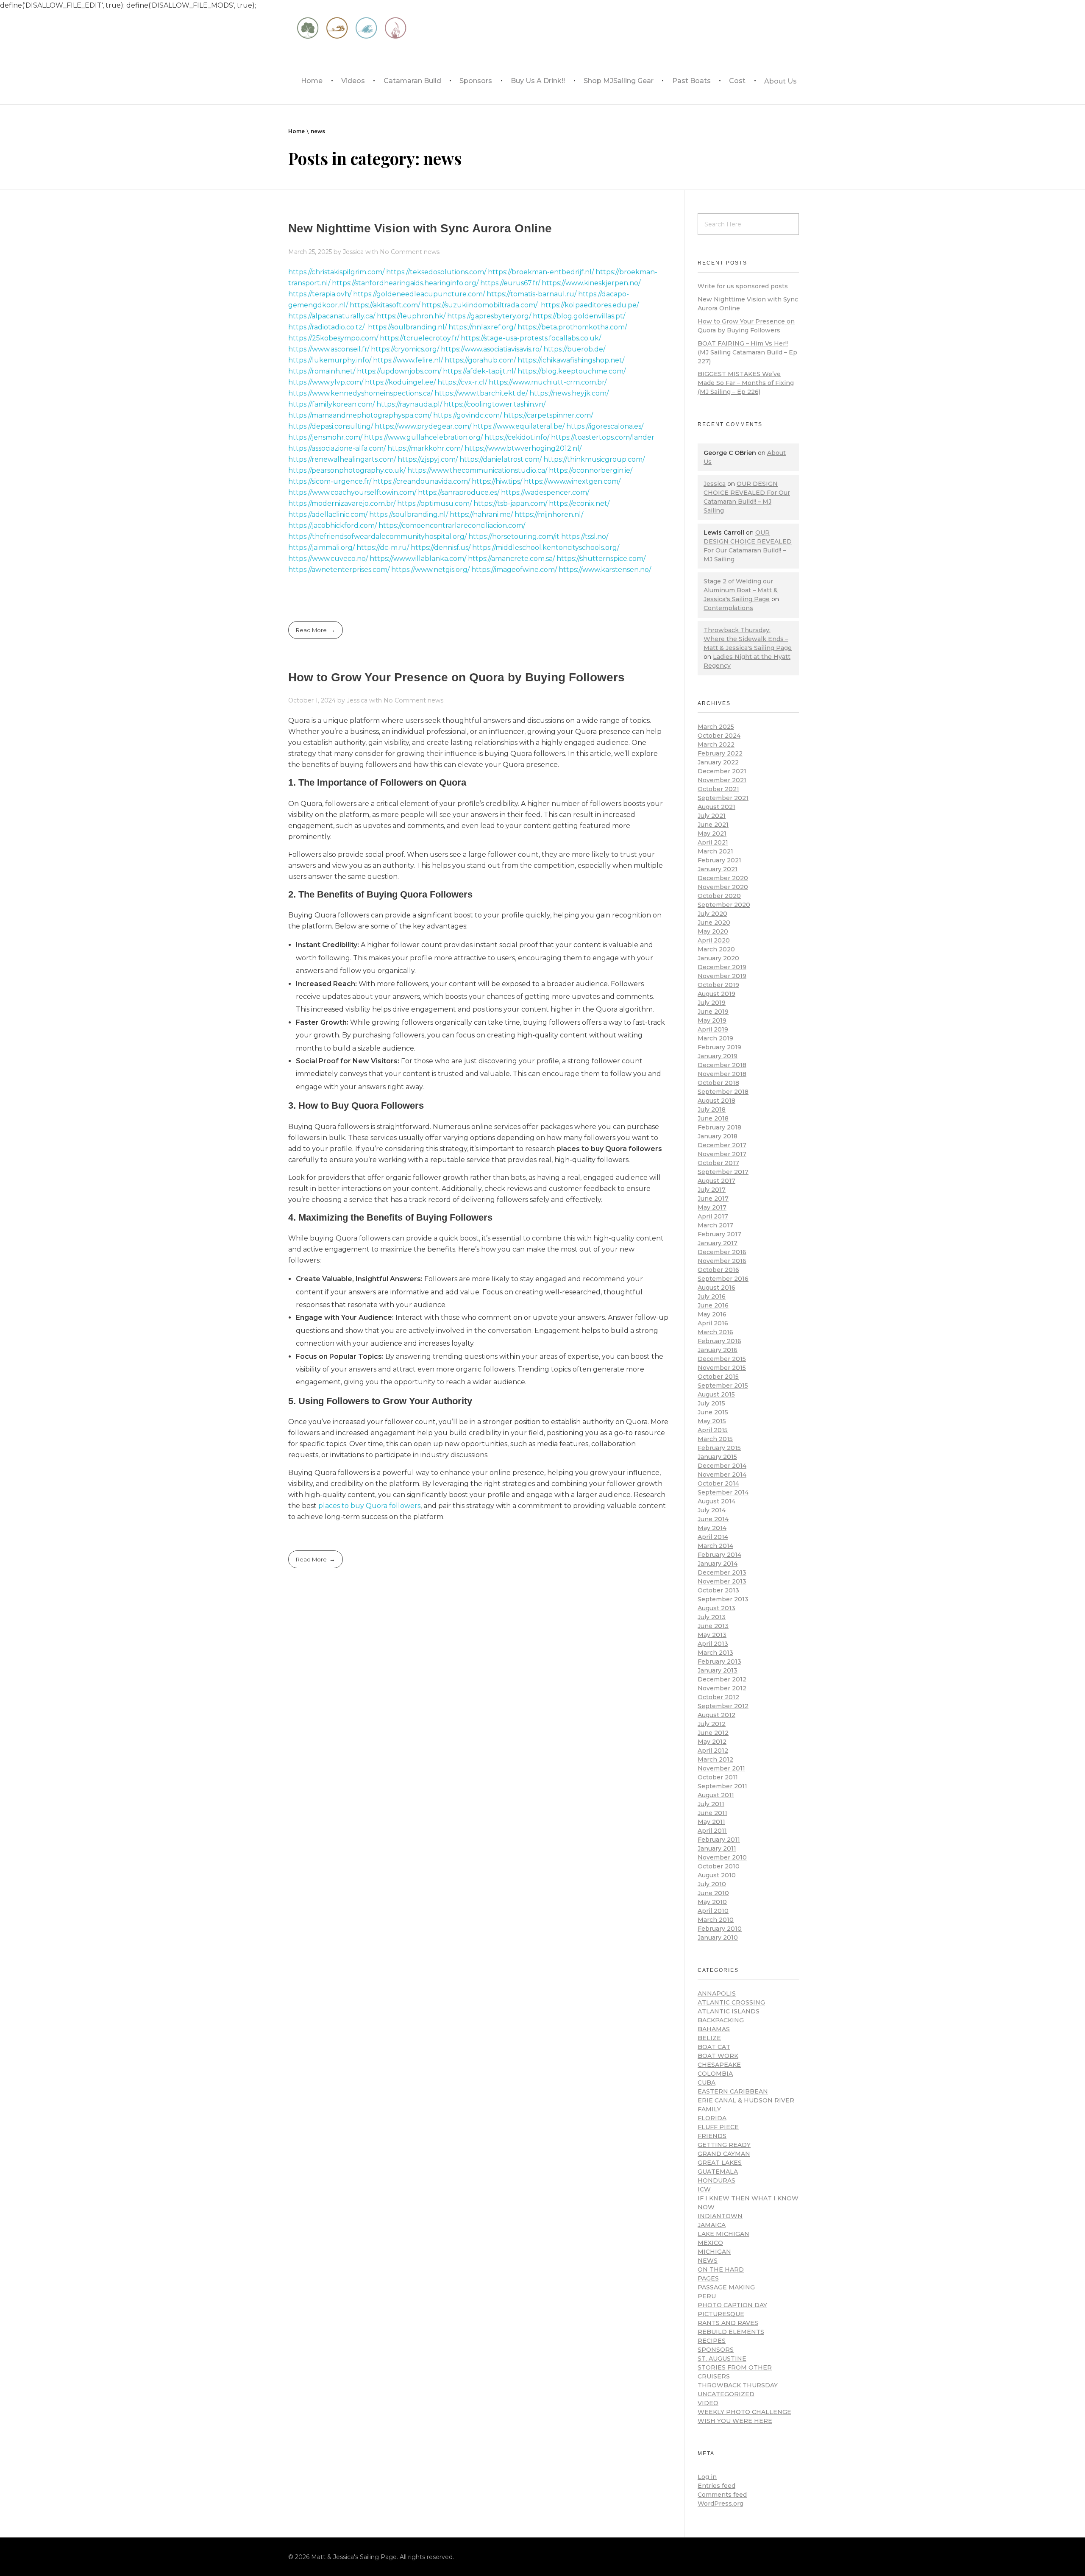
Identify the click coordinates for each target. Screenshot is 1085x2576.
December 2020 (723, 878)
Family (709, 2109)
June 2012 (713, 1733)
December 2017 (722, 1145)
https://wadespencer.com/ (545, 492)
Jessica (354, 252)
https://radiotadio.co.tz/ (326, 327)
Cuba (707, 2083)
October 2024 (719, 736)
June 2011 (712, 1813)
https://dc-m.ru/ (383, 548)
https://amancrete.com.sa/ (511, 559)
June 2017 (713, 1199)
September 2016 (723, 1279)
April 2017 (713, 1216)
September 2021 (723, 798)
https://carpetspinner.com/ (548, 415)
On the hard (721, 2269)
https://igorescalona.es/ (605, 426)
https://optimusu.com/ (434, 503)
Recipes (712, 2341)
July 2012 (712, 1724)
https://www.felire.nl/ (408, 360)
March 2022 (716, 744)
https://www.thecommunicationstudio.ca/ (477, 470)
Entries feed (716, 2486)
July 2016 (712, 1296)
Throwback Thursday (738, 2385)
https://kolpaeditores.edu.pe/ (590, 305)
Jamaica (712, 2225)
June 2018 (713, 1118)
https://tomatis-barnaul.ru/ (531, 294)
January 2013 (718, 1670)
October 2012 (718, 1697)
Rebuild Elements (731, 2332)
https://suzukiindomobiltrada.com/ (480, 305)
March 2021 (715, 851)
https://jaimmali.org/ (321, 548)
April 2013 (713, 1644)
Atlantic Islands (729, 2011)
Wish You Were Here (735, 2421)
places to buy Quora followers (369, 1506)
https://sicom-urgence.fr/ (330, 481)
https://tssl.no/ (585, 537)
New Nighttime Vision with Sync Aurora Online (420, 228)
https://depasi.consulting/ (331, 426)
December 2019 (722, 967)
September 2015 (723, 1386)
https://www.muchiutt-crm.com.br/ (548, 382)
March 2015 (715, 1439)
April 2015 (713, 1430)
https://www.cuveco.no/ (328, 559)
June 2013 (713, 1626)
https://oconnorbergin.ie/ (591, 470)
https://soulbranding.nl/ (407, 327)
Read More (311, 630)
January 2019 (718, 1056)
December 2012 (722, 1679)
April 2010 (713, 1911)
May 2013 (712, 1635)
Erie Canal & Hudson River (746, 2100)
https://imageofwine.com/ (514, 570)
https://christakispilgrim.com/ (336, 272)
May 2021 (712, 834)
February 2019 (719, 1047)
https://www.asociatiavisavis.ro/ (491, 349)
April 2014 (713, 1537)
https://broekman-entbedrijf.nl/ (541, 272)
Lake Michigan (723, 2234)
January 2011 (717, 1848)
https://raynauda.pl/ (409, 404)
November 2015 (722, 1368)
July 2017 (712, 1190)
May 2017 (712, 1207)
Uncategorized (726, 2394)
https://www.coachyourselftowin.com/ (352, 492)
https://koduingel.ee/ (400, 382)
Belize (709, 2038)
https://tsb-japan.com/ (510, 503)
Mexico (710, 2243)
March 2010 (716, 1920)
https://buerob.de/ (574, 349)
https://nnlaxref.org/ (482, 327)
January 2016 (718, 1350)
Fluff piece (718, 2127)
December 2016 (722, 1252)
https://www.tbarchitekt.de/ (481, 393)
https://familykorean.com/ (331, 404)
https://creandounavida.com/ (421, 481)
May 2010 (712, 1902)
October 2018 (718, 1083)
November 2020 (723, 887)
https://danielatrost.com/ (501, 459)
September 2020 (724, 905)
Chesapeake (719, 2065)
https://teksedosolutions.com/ (436, 272)
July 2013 (712, 1617)
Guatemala (718, 2172)
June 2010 (713, 1893)
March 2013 (715, 1653)
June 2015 (713, 1412)
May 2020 (713, 931)
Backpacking (721, 2020)
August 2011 (716, 1795)
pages (708, 2278)
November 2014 (722, 1475)
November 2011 (721, 1768)
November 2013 (722, 1581)
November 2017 (722, 1154)
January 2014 (718, 1564)
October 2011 (718, 1777)
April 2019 (713, 1029)
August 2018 (716, 1101)
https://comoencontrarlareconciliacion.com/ (452, 526)
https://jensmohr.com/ (325, 437)
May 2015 (712, 1421)
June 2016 (713, 1305)
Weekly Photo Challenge (744, 2412)
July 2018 (712, 1110)
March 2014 (715, 1546)
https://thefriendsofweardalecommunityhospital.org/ (377, 537)
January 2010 (718, 1938)
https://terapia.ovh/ (320, 294)
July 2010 (712, 1884)
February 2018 (719, 1127)
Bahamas (714, 2029)
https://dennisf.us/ (441, 548)
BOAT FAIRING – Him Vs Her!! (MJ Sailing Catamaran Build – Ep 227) (747, 352)
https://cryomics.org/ (405, 349)
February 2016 (719, 1341)
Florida (712, 2118)
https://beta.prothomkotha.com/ (572, 327)
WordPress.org (721, 2504)
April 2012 (713, 1751)
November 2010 (722, 1857)
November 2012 (722, 1688)
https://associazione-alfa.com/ (337, 448)
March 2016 (715, 1332)
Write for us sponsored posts (743, 286)
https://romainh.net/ (322, 371)
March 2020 (716, 949)
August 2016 (716, 1288)
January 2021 (718, 869)
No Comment (401, 252)
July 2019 (712, 1003)
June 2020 (714, 923)
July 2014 (712, 1510)
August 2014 (716, 1501)
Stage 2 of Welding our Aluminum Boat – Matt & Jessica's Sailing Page (741, 590)
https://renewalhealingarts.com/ (342, 459)
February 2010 (720, 1929)
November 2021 (722, 780)
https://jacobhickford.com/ (332, 526)
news (432, 252)
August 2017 (716, 1181)
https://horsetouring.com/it (514, 537)
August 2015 (716, 1394)
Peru (707, 2296)
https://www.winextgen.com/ (572, 481)
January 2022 (718, 762)
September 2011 (722, 1786)
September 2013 (723, 1599)
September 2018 (723, 1092)
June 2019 (713, 1012)
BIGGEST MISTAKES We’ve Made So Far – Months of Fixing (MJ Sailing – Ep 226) (746, 383)
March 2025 (716, 727)
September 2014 (723, 1492)
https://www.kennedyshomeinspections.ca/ (360, 393)
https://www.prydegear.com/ (423, 426)
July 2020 (712, 914)
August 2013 (716, 1608)
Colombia (715, 2074)
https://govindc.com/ (467, 415)
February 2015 (719, 1448)
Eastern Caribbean (733, 2091)
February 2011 (719, 1840)
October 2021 (718, 789)
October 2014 (718, 1483)
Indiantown (720, 2216)
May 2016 (712, 1314)
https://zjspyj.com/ (428, 459)
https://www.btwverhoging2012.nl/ (523, 448)
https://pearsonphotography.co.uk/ (347, 470)
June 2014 (713, 1519)
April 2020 (714, 940)
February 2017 (719, 1234)
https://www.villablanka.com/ (418, 559)
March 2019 (715, 1038)
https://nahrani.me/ (481, 514)
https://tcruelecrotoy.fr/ (419, 338)
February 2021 (719, 860)
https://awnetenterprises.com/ (339, 570)
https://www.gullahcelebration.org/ (423, 437)
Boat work (718, 2056)
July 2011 (711, 1804)
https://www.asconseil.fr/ (329, 349)
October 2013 (718, 1590)
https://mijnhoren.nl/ (549, 514)
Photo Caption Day (732, 2305)
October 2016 (718, 1270)
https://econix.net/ (579, 503)
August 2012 (716, 1715)
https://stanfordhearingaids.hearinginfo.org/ (405, 283)
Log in (707, 2477)
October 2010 (719, 1866)
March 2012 (715, 1759)
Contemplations (728, 608)
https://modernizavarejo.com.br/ (342, 503)
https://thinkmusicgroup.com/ (594, 459)
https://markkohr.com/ (425, 448)
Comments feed (722, 2495)
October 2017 (718, 1163)
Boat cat (714, 2047)
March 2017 (715, 1225)
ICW (704, 2189)
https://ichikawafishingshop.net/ (571, 360)
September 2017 (723, 1172)
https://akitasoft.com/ (385, 305)
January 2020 (718, 958)
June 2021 (713, 825)
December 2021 (722, 771)
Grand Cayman (724, 2154)
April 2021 (713, 842)
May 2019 (712, 1020)
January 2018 (718, 1136)
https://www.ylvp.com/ (326, 382)
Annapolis (717, 1993)
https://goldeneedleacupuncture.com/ (419, 294)
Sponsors (716, 2350)
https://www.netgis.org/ (430, 570)
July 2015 (711, 1403)
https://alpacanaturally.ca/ (332, 316)
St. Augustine (722, 2359)
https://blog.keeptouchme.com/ (572, 371)
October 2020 (719, 896)
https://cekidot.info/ (517, 437)
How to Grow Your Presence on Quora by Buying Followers (456, 677)
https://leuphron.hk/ (411, 316)
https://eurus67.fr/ (510, 283)
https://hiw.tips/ (497, 481)
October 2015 (718, 1377)
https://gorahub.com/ (480, 360)
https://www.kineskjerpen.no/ (591, 283)
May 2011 (711, 1822)
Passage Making (726, 2287)
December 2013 (722, 1572)
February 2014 (719, 1555)
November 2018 (722, 1074)
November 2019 (722, 976)
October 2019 (718, 985)
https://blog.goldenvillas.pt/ (579, 316)
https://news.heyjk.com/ (569, 393)
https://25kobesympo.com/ (333, 338)
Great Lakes (720, 2163)
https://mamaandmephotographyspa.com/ (360, 415)
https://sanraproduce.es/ (459, 492)
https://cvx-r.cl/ (462, 382)
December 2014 (722, 1466)
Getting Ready (724, 2145)
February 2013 (719, 1662)
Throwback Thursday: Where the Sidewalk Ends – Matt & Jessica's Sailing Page (748, 639)
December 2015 (722, 1359)
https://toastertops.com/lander (603, 437)
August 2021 (716, 807)
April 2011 (712, 1831)
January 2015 (717, 1457)
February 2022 (720, 753)
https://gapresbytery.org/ (489, 316)
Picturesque (721, 2314)
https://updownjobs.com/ (399, 371)
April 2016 (713, 1323)
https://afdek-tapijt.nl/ (479, 371)
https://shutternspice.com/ (601, 559)
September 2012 (723, 1706)
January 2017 (718, 1243)
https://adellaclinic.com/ (328, 514)
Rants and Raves (728, 2323)
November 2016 (722, 1261)
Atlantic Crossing (731, 2002)
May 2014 (712, 1528)
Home (296, 131)
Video (708, 2403)
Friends (712, 2136)
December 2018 (722, 1065)
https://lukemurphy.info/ (330, 360)
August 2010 (717, 1875)
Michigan (714, 2252)
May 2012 (712, 1742)
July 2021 (712, 816)
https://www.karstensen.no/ (605, 570)
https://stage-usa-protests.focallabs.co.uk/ (531, 338)
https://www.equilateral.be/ (519, 426)
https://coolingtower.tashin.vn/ (495, 404)
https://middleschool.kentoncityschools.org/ (546, 548)
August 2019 (716, 994)
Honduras (716, 2180)
